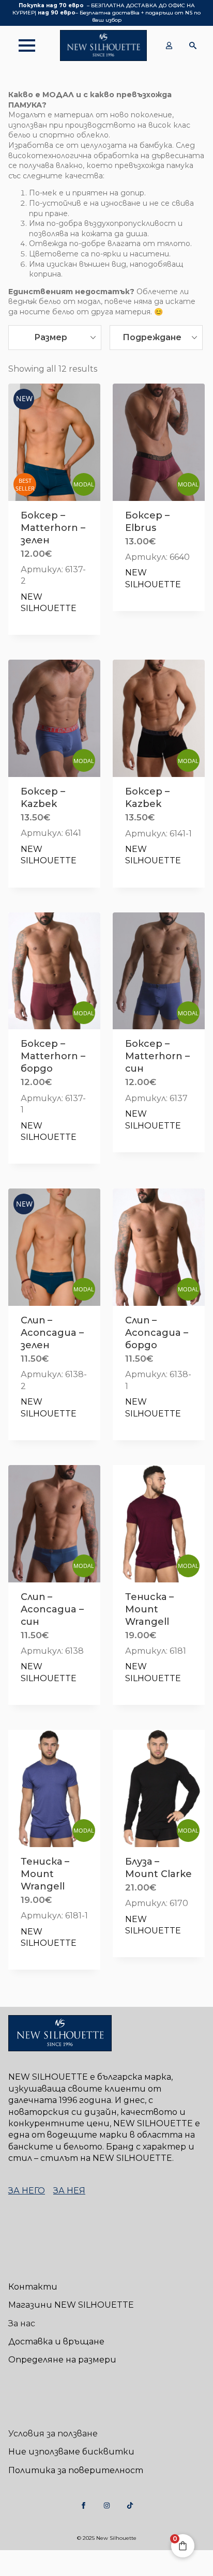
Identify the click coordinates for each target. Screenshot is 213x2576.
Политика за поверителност (76, 2470)
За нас (22, 2323)
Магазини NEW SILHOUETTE (71, 2305)
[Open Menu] (22, 45)
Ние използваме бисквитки (71, 2452)
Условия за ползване (53, 2434)
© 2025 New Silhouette (107, 2538)
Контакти (33, 2287)
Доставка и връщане (56, 2342)
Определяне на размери (62, 2360)
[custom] (83, 2505)
